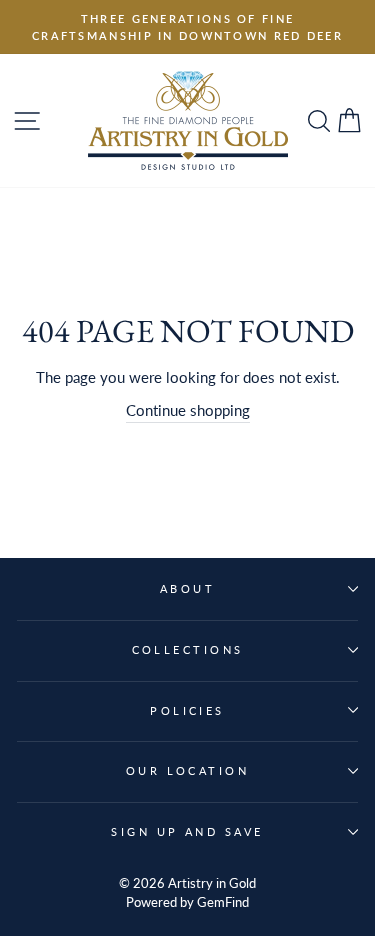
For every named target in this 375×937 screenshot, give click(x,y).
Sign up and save (187, 831)
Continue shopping (188, 410)
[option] (187, 27)
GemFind (223, 902)
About (187, 588)
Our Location (187, 770)
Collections (188, 649)
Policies (187, 710)
